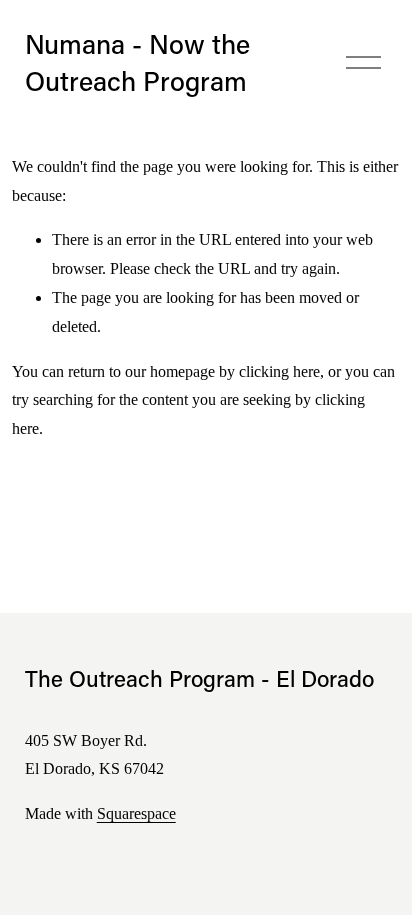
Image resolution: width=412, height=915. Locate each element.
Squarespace (136, 813)
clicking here (279, 371)
